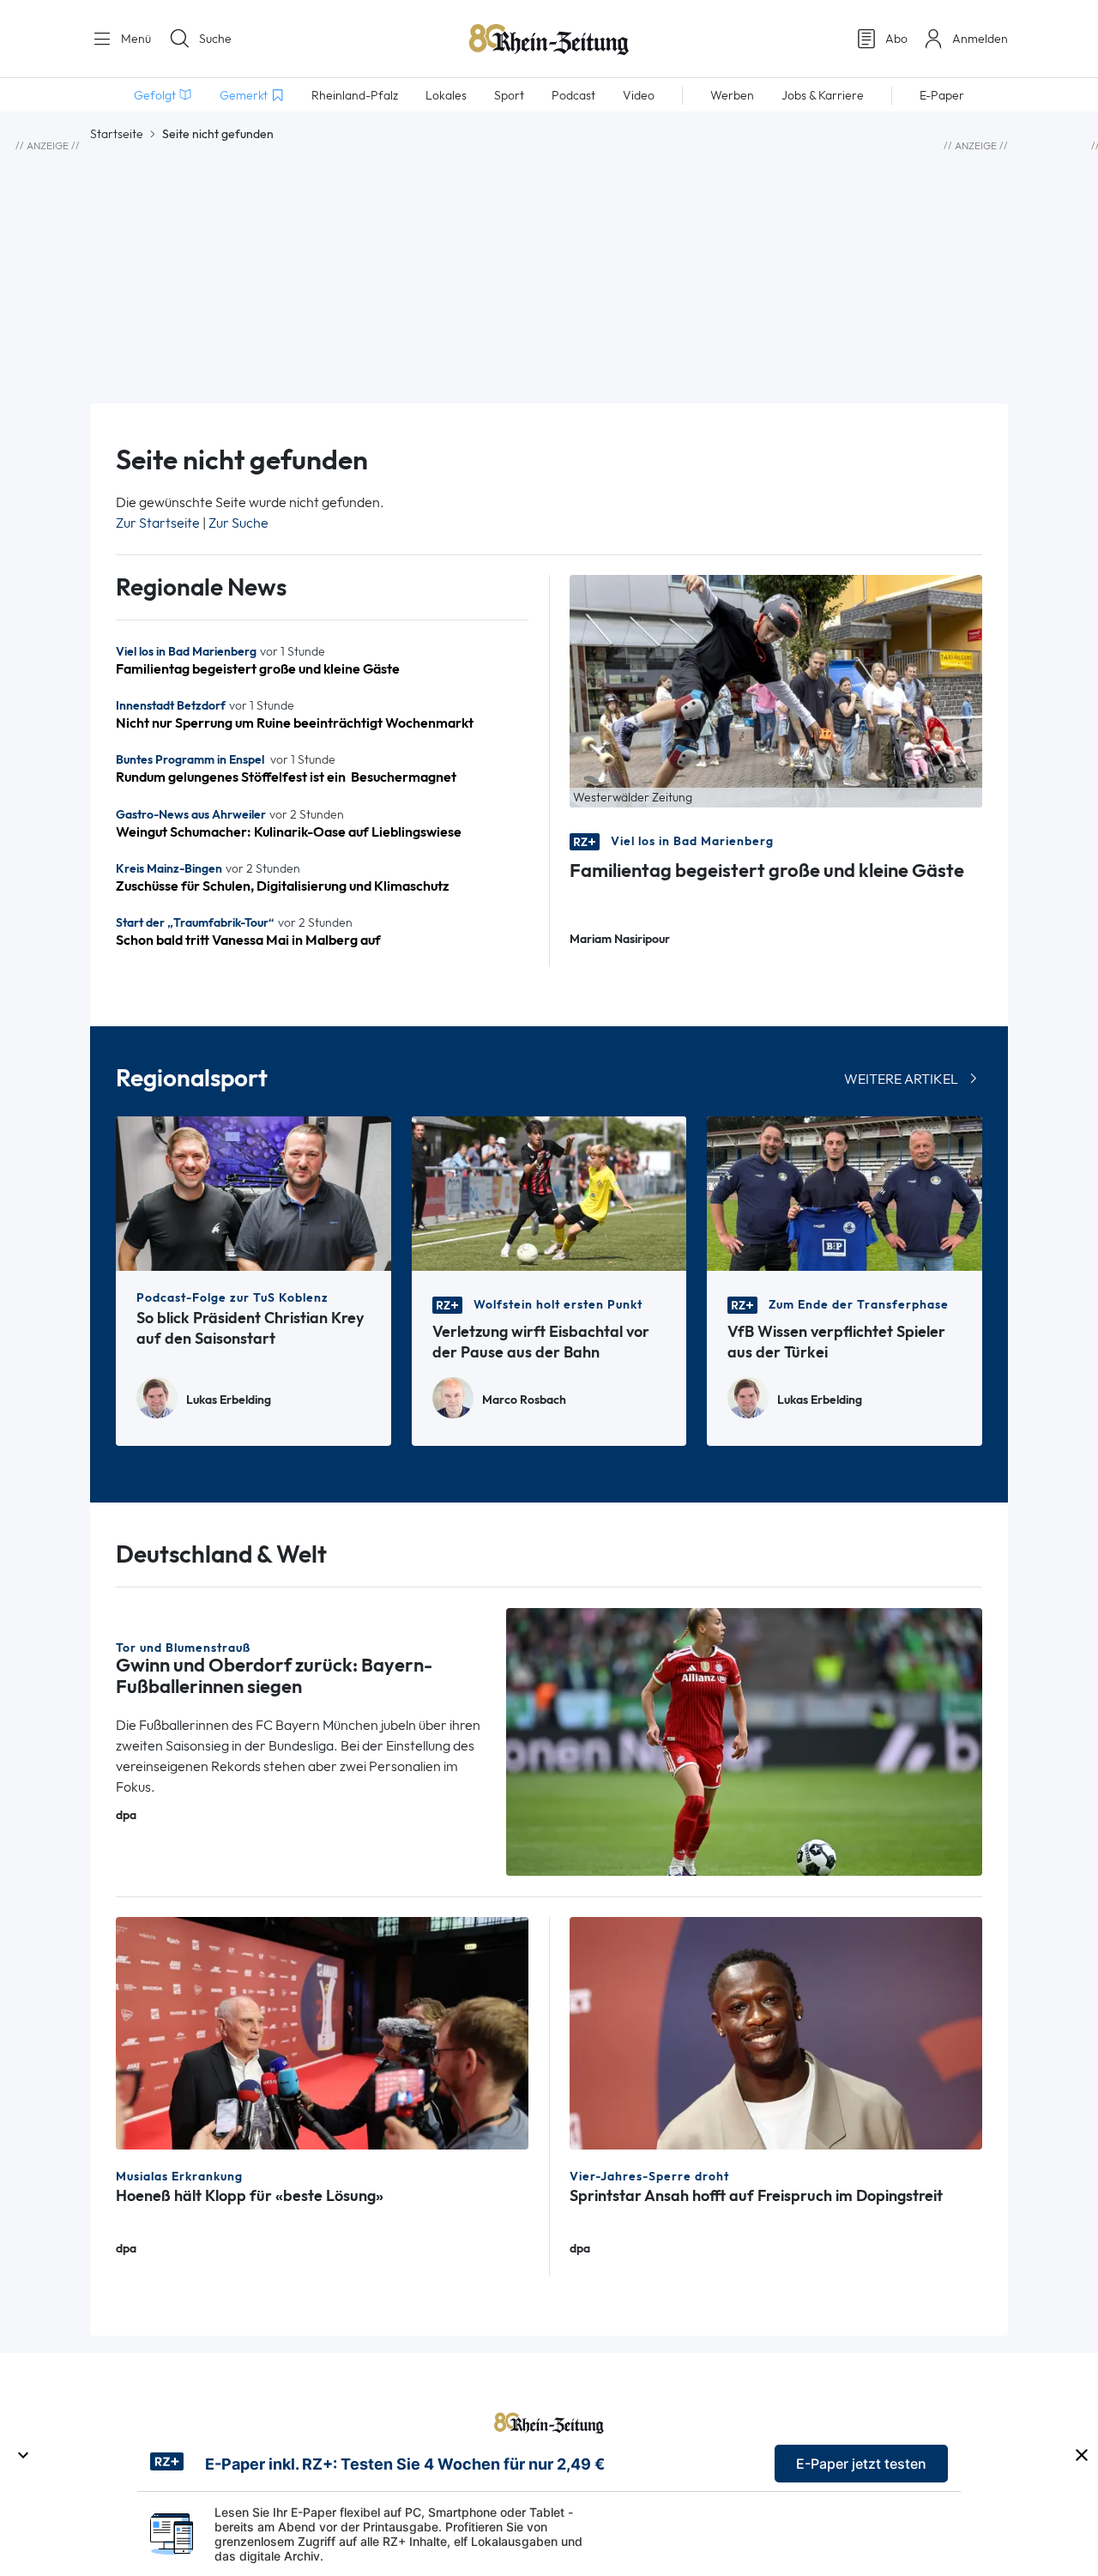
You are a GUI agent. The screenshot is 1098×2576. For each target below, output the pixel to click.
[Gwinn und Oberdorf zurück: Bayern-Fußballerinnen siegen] (745, 1741)
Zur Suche (238, 523)
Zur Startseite (158, 523)
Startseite (117, 134)
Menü (134, 39)
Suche (215, 39)
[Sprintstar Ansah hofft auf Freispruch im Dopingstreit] (776, 2032)
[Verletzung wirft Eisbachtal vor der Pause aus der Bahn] (549, 1192)
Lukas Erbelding (229, 1400)
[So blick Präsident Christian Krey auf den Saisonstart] (253, 1192)
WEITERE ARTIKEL (901, 1079)
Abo (896, 39)
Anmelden (980, 39)
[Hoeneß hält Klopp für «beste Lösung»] (322, 2032)
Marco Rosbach (524, 1400)
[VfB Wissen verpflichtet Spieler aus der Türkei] (845, 1192)
